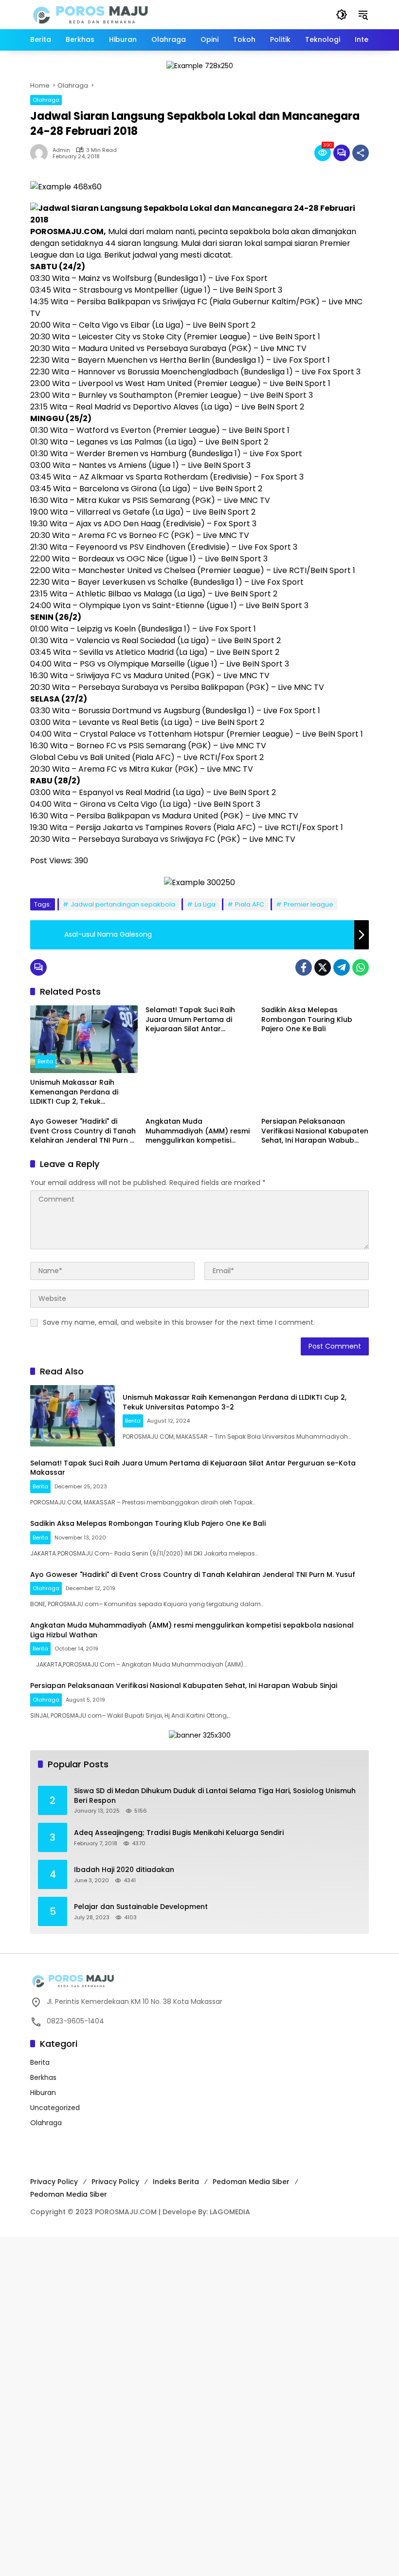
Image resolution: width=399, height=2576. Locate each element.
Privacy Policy (54, 2182)
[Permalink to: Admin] (41, 153)
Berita (45, 1061)
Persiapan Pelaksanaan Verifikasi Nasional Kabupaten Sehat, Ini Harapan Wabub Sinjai (315, 1131)
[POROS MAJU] (115, 14)
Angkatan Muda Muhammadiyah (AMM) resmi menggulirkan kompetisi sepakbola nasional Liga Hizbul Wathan (198, 1131)
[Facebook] (304, 967)
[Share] (361, 153)
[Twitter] (323, 967)
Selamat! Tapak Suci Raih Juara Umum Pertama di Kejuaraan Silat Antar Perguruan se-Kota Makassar (198, 1020)
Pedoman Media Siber (251, 2182)
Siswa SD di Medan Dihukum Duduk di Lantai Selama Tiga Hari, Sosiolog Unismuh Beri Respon (215, 1796)
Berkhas (43, 2077)
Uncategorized (55, 2108)
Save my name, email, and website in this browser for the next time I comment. (179, 1322)
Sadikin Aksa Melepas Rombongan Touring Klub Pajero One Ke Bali (307, 1019)
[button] (342, 15)
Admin (61, 150)
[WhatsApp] (361, 967)
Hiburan (43, 2093)
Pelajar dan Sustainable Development (141, 1907)
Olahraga (46, 100)
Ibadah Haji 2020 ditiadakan (124, 1870)
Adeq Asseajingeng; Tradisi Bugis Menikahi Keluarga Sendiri (179, 1833)
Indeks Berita (176, 2182)
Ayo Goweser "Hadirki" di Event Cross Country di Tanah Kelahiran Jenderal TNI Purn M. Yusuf (84, 1131)
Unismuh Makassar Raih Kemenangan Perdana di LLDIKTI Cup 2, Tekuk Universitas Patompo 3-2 (74, 1092)
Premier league (308, 904)
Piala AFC (250, 904)
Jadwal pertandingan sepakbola (123, 904)
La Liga (205, 904)
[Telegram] (342, 967)
